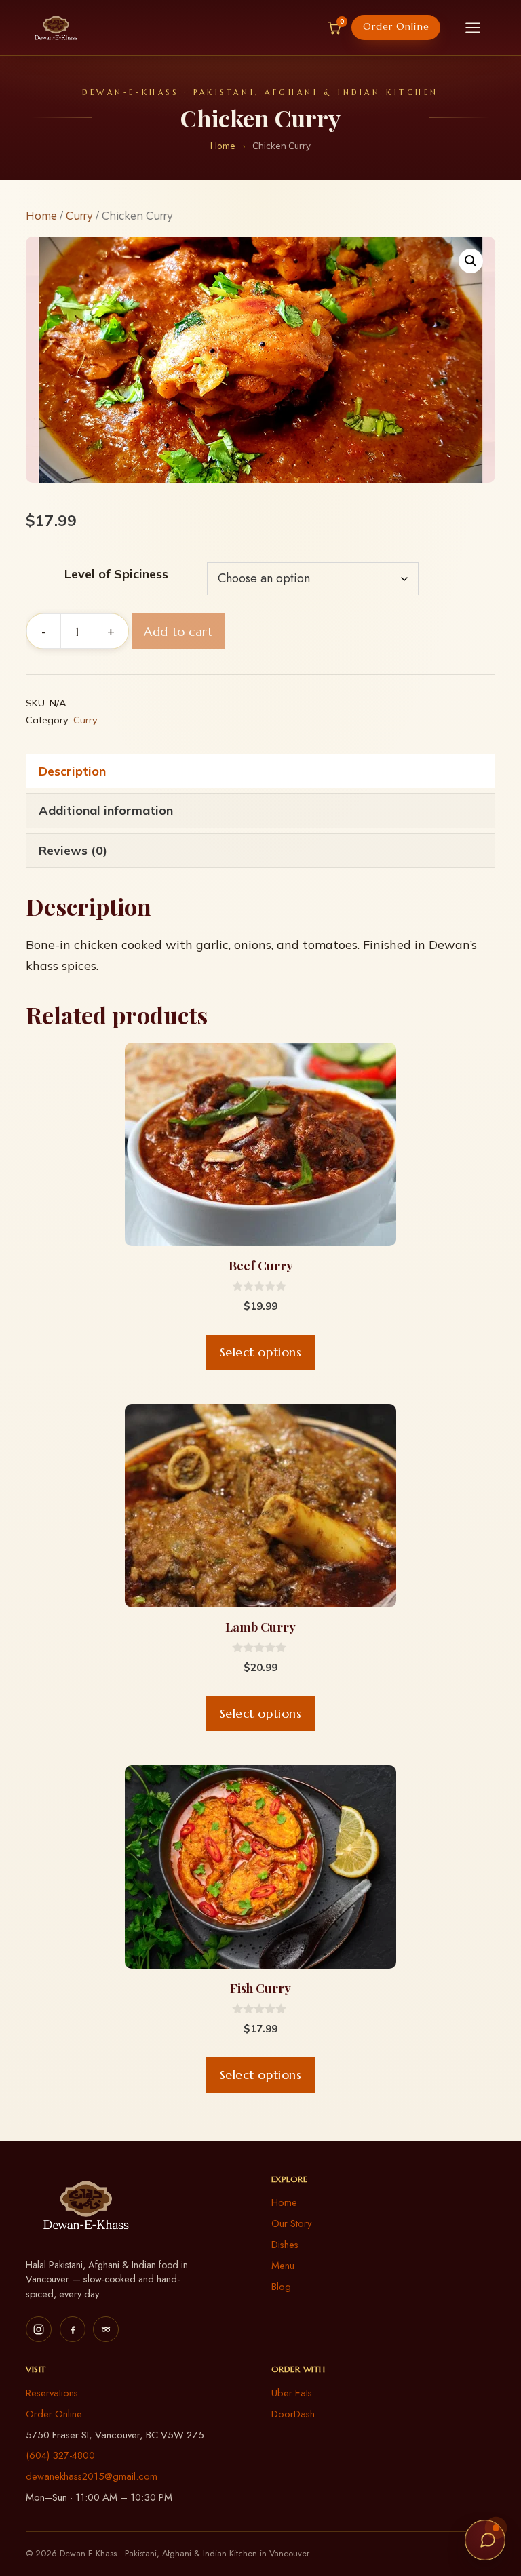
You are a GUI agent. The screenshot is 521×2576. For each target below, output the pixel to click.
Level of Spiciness (116, 574)
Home (223, 146)
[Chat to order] (485, 2540)
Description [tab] (72, 771)
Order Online (396, 27)
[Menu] (473, 28)
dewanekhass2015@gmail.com (92, 2476)
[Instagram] (39, 2329)
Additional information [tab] (106, 810)
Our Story (291, 2223)
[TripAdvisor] (106, 2329)
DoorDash (293, 2414)
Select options (261, 1352)
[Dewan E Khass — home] (56, 28)
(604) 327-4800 (60, 2455)
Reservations (52, 2393)
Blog (281, 2287)
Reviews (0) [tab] (73, 850)
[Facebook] (73, 2329)
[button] (471, 261)
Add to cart (178, 631)
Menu (283, 2266)
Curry (79, 215)
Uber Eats (292, 2393)
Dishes (285, 2245)
